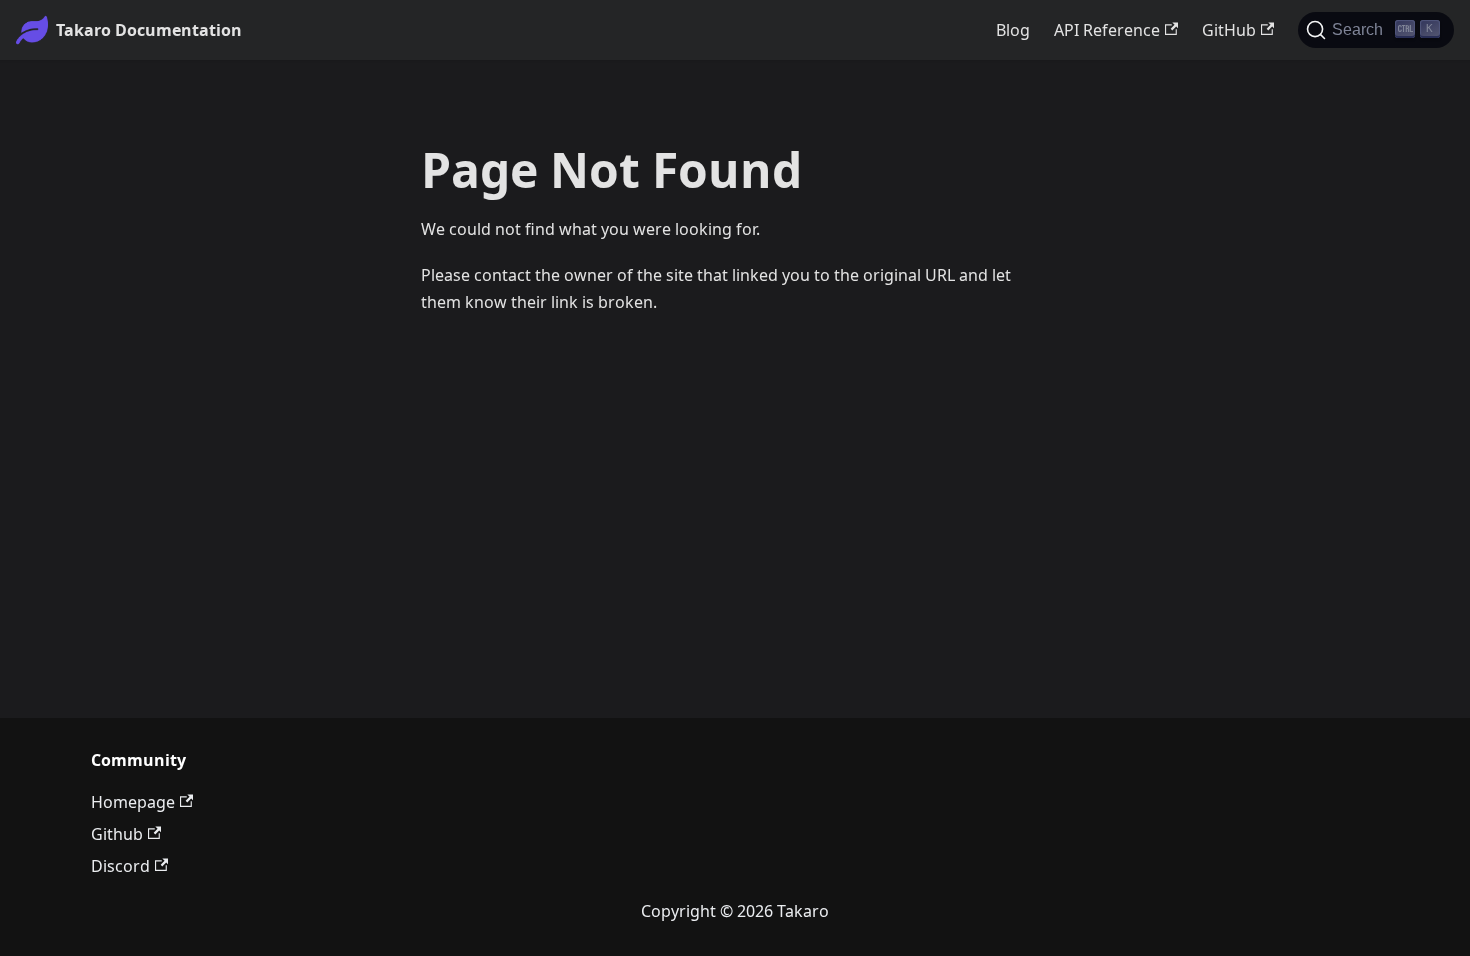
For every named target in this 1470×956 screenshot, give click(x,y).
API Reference (1107, 30)
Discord (120, 866)
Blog (1013, 30)
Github (117, 834)
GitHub (1229, 30)
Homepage (133, 802)
